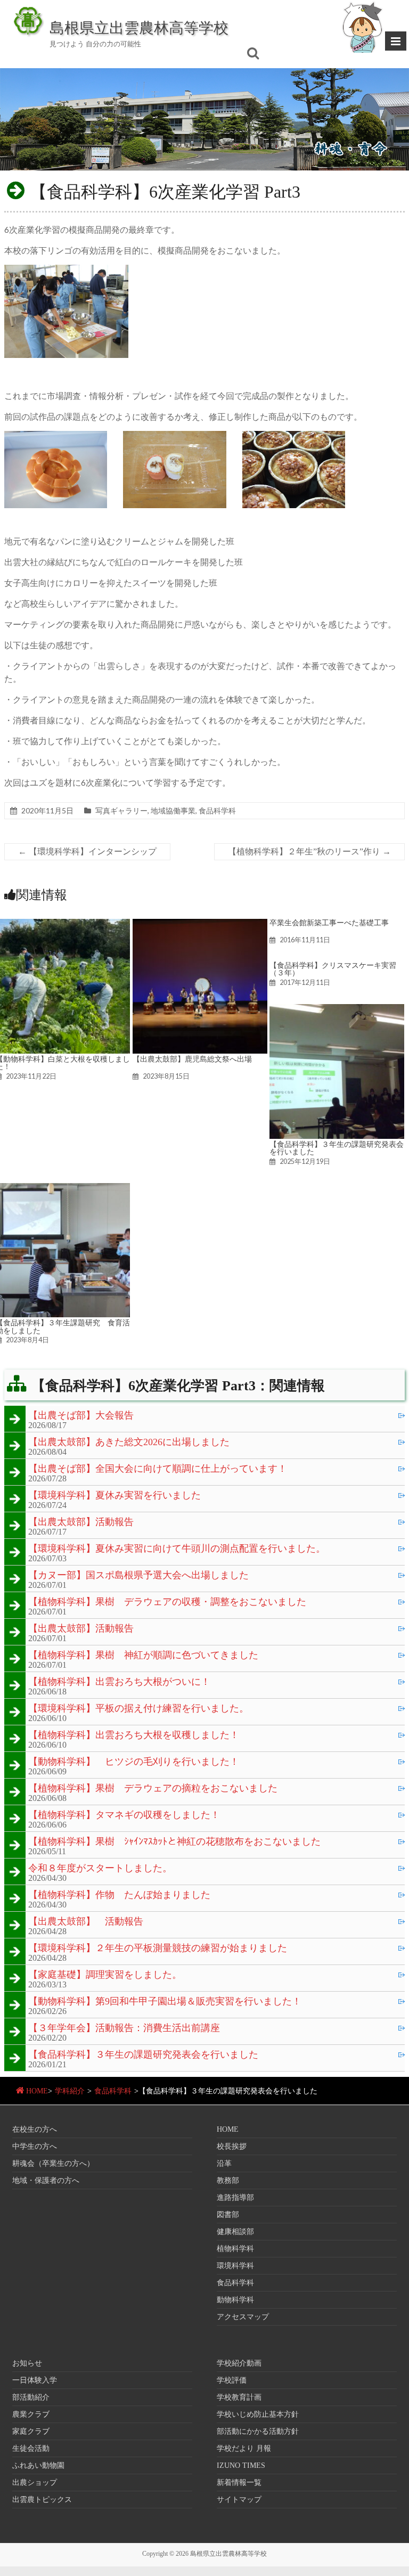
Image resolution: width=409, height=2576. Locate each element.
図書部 (228, 2215)
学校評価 (232, 2380)
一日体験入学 (35, 2380)
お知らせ (27, 2363)
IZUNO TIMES (241, 2465)
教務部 (228, 2180)
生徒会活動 (31, 2448)
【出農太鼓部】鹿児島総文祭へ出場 (192, 1059)
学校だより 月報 (244, 2448)
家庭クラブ (31, 2431)
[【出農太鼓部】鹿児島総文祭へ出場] (200, 924)
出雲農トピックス (42, 2500)
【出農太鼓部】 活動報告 (86, 1922)
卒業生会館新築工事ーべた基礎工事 (329, 923)
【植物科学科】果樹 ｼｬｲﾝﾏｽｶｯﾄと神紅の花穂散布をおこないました (174, 1842)
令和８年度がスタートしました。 (100, 1869)
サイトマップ (239, 2500)
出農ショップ (35, 2483)
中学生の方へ (35, 2146)
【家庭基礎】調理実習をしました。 (105, 1975)
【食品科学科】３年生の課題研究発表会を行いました (337, 1148)
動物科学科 (235, 2300)
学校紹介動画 (239, 2363)
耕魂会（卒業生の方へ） (53, 2163)
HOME (37, 2091)
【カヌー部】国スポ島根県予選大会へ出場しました (138, 1576)
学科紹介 (70, 2091)
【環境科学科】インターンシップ (87, 851)
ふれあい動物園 (38, 2465)
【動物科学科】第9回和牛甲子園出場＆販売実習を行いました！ (165, 2002)
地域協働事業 (173, 810)
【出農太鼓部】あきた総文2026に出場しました (129, 1442)
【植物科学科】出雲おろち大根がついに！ (119, 1682)
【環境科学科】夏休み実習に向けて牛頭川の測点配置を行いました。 (177, 1549)
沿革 (224, 2163)
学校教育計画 (239, 2397)
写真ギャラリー (121, 810)
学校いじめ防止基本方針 (258, 2414)
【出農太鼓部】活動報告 (81, 1522)
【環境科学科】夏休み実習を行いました (114, 1496)
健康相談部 (235, 2232)
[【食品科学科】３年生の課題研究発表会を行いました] (337, 1009)
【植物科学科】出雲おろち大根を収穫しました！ (134, 1735)
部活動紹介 (31, 2397)
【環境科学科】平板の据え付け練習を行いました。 (138, 1709)
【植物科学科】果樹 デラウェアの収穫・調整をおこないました (167, 1602)
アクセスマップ (243, 2317)
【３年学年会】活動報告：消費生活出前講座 (124, 2028)
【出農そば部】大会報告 (81, 1416)
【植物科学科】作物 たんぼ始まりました (119, 1895)
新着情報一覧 (239, 2483)
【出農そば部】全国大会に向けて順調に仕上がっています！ (158, 1469)
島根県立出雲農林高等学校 (139, 27)
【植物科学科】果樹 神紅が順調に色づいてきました (143, 1656)
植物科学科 (235, 2249)
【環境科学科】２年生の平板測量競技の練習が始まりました (158, 1949)
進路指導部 (235, 2198)
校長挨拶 (232, 2146)
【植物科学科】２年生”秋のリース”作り (309, 851)
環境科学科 (235, 2266)
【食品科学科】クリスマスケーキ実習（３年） (333, 969)
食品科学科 (217, 810)
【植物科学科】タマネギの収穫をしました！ (124, 1815)
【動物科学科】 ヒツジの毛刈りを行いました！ (134, 1762)
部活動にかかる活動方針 (258, 2431)
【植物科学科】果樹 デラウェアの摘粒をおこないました (153, 1789)
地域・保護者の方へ (46, 2180)
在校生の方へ (35, 2129)
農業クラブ (31, 2414)
